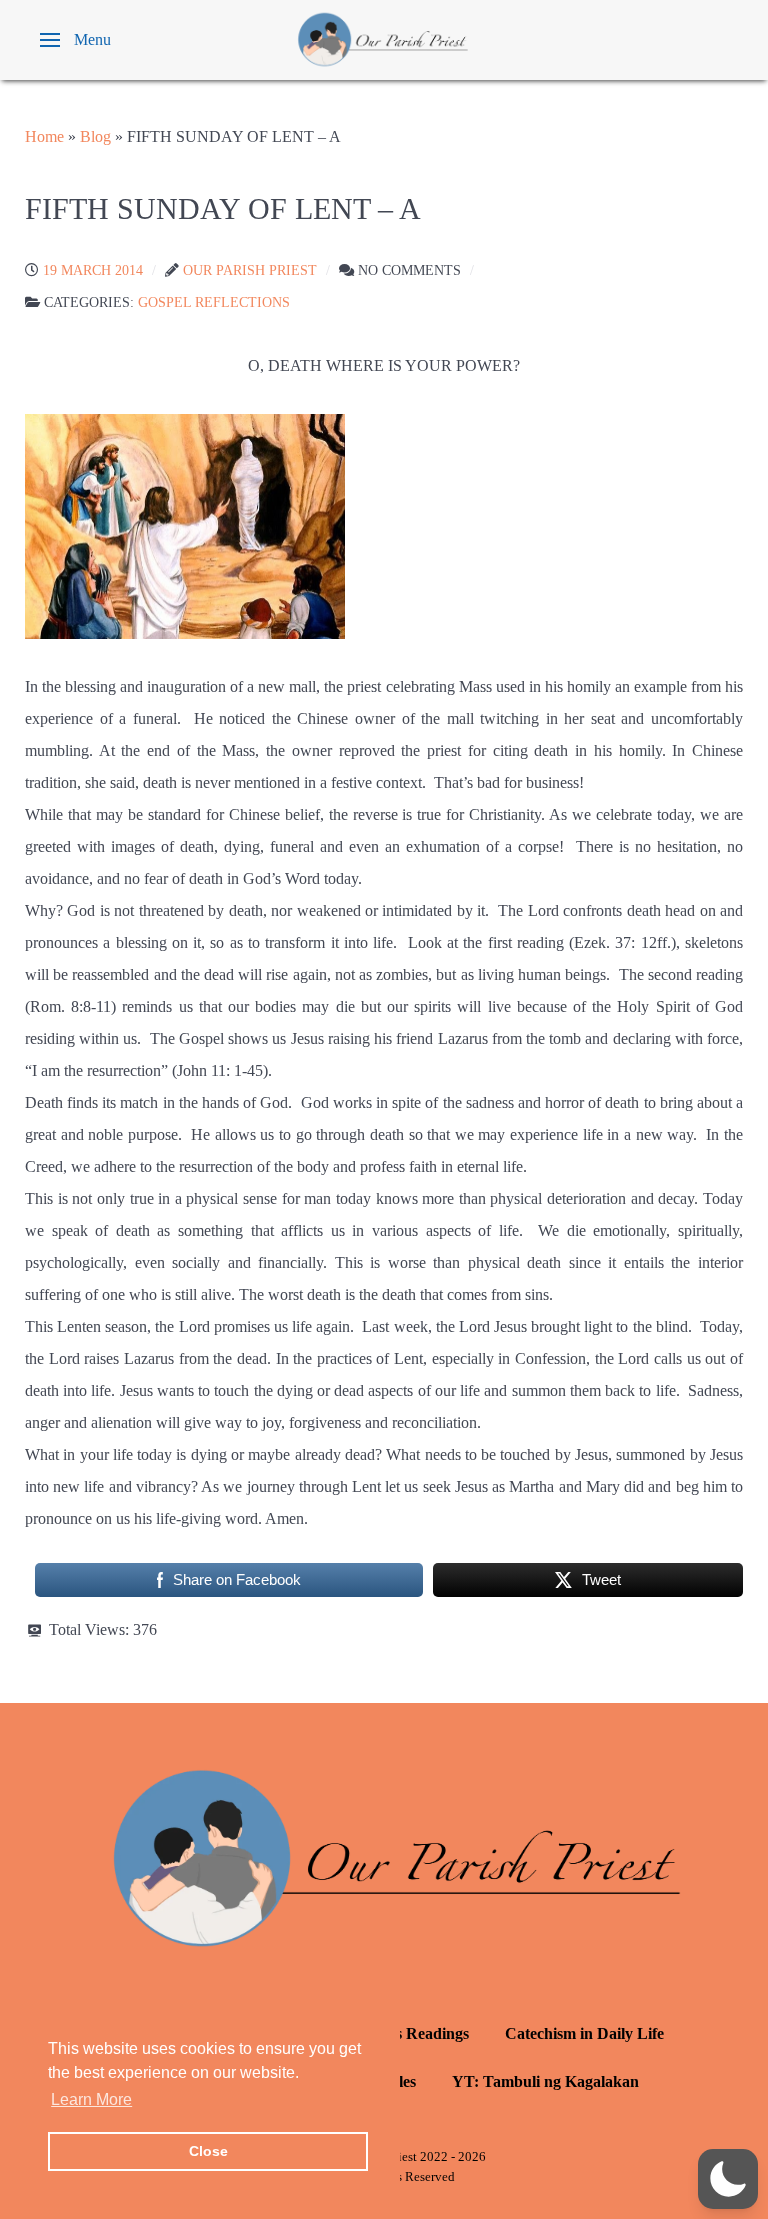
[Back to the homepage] (384, 40)
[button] (75, 40)
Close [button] (208, 2151)
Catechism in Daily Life (584, 2033)
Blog (95, 136)
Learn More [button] (91, 2099)
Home (44, 136)
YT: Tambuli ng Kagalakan (545, 2081)
